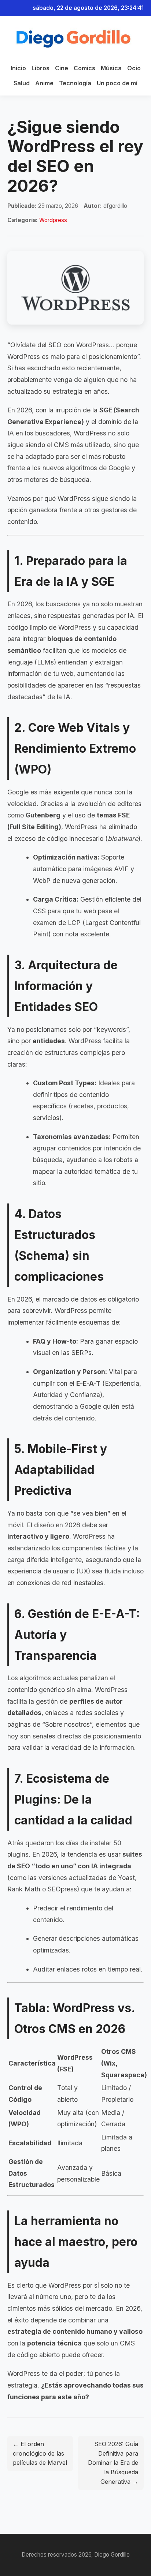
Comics (84, 68)
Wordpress (53, 220)
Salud (22, 83)
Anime (44, 83)
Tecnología (75, 83)
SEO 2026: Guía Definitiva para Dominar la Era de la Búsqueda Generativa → (113, 2463)
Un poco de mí (117, 83)
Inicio (18, 68)
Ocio (134, 68)
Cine (62, 68)
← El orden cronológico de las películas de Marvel (40, 2453)
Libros (40, 68)
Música (111, 68)
